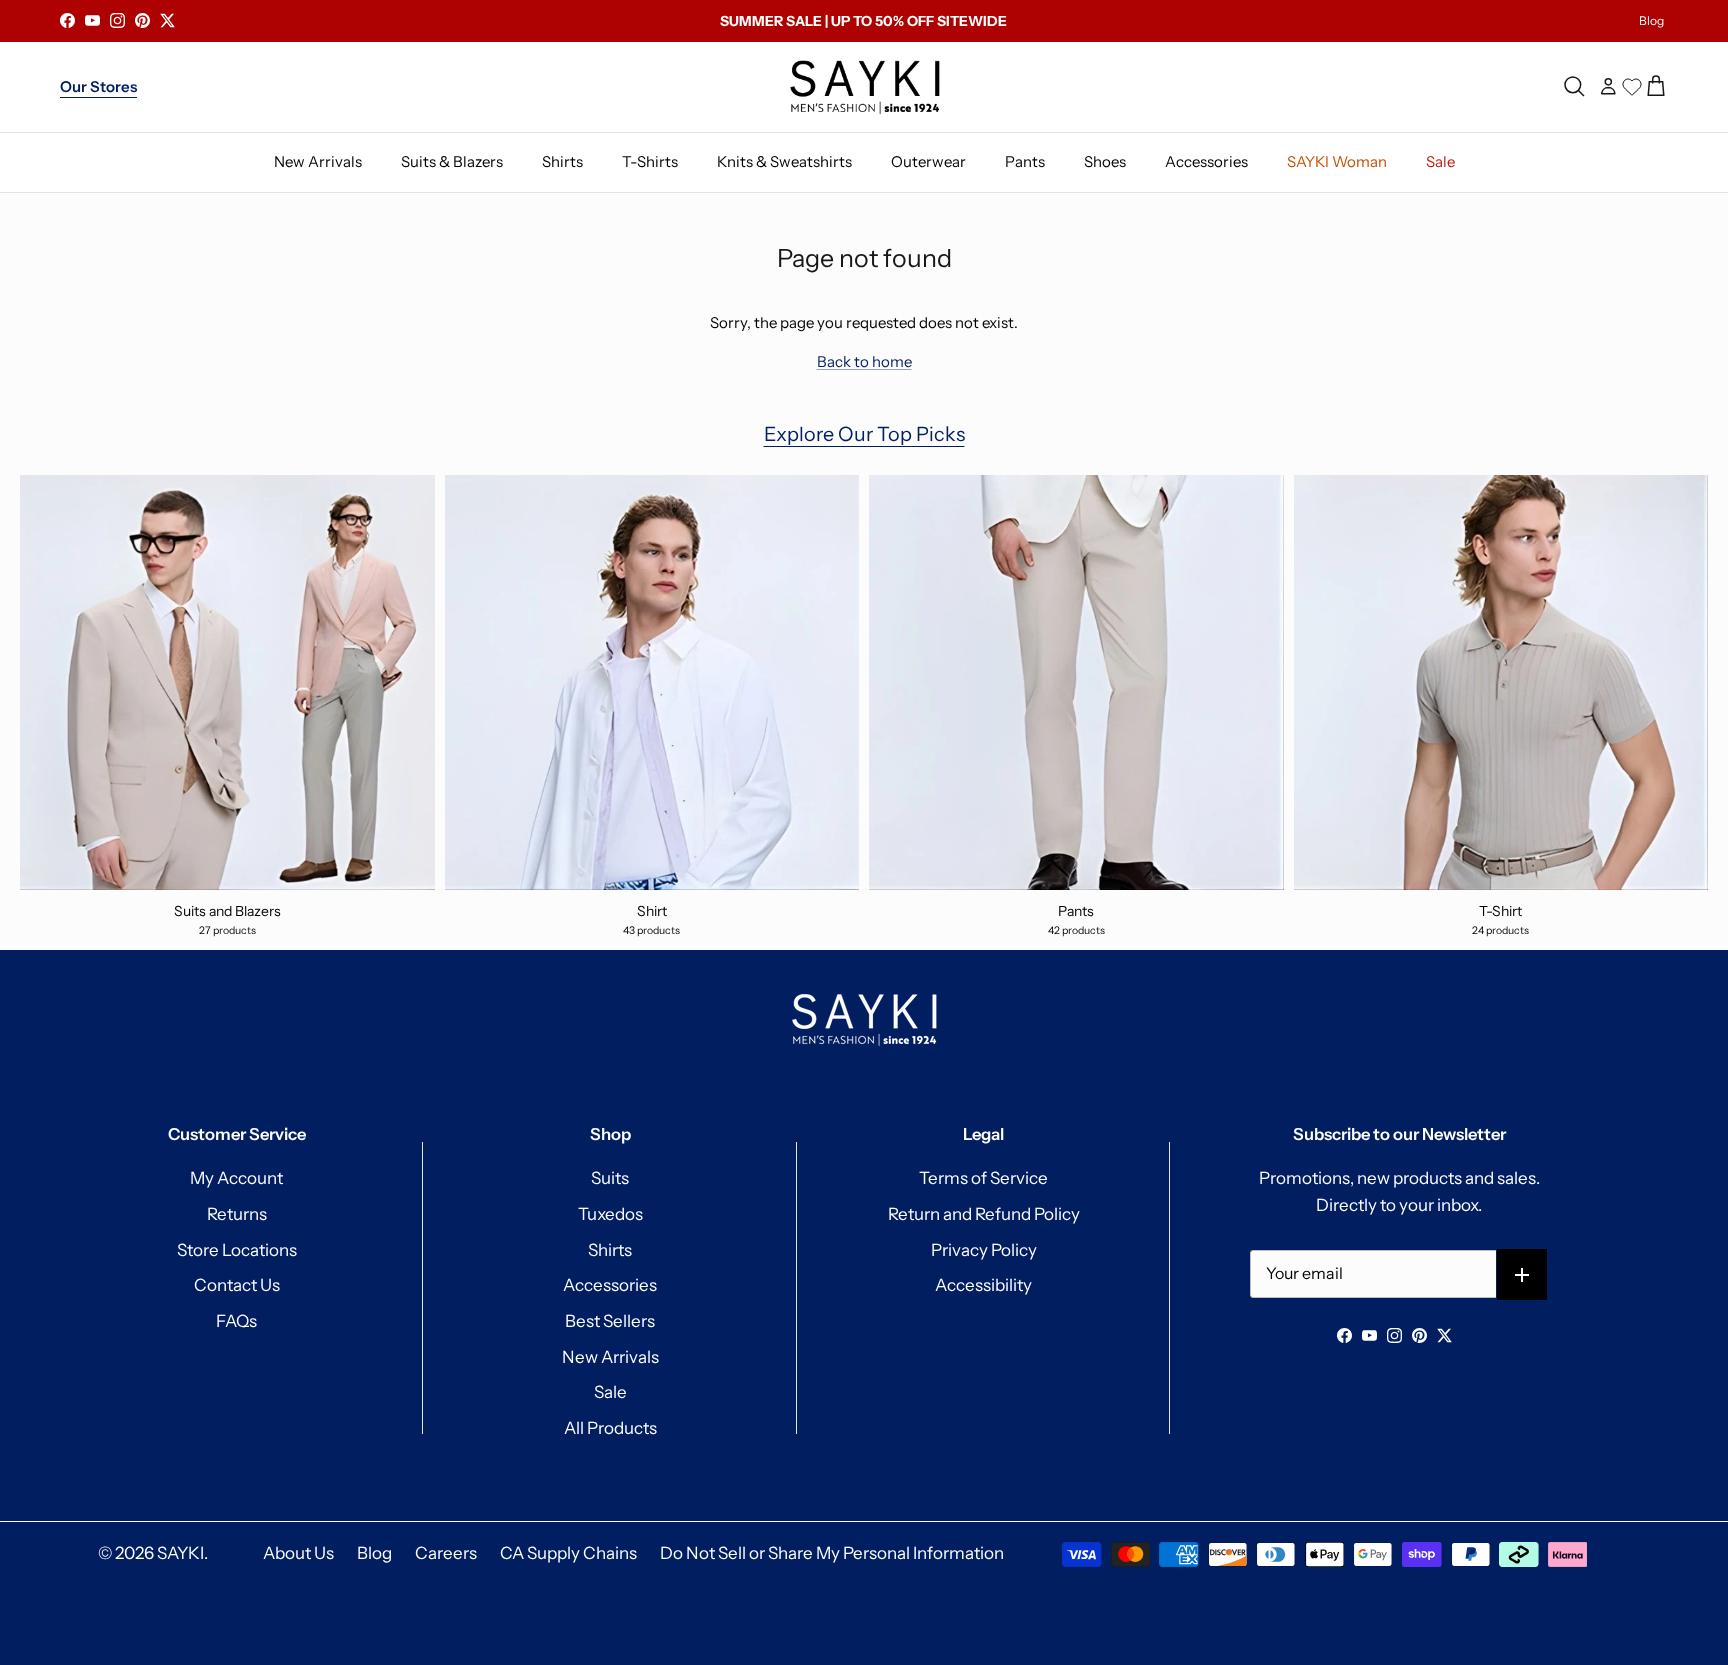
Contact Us (237, 1285)
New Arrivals (610, 1357)
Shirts (610, 1250)
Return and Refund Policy (984, 1214)
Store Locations (237, 1250)
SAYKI (180, 1553)
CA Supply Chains (568, 1553)
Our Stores (98, 86)
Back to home (864, 361)
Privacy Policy (984, 1250)
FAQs (236, 1321)
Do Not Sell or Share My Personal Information (832, 1553)
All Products (610, 1428)
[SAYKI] (864, 87)
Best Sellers (610, 1321)
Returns (237, 1214)
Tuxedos (610, 1214)
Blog (1651, 20)
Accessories (610, 1285)
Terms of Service (983, 1178)
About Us (298, 1553)
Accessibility (983, 1285)
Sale (610, 1392)
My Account (236, 1178)
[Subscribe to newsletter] (1522, 1274)
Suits (610, 1178)
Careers (446, 1553)
